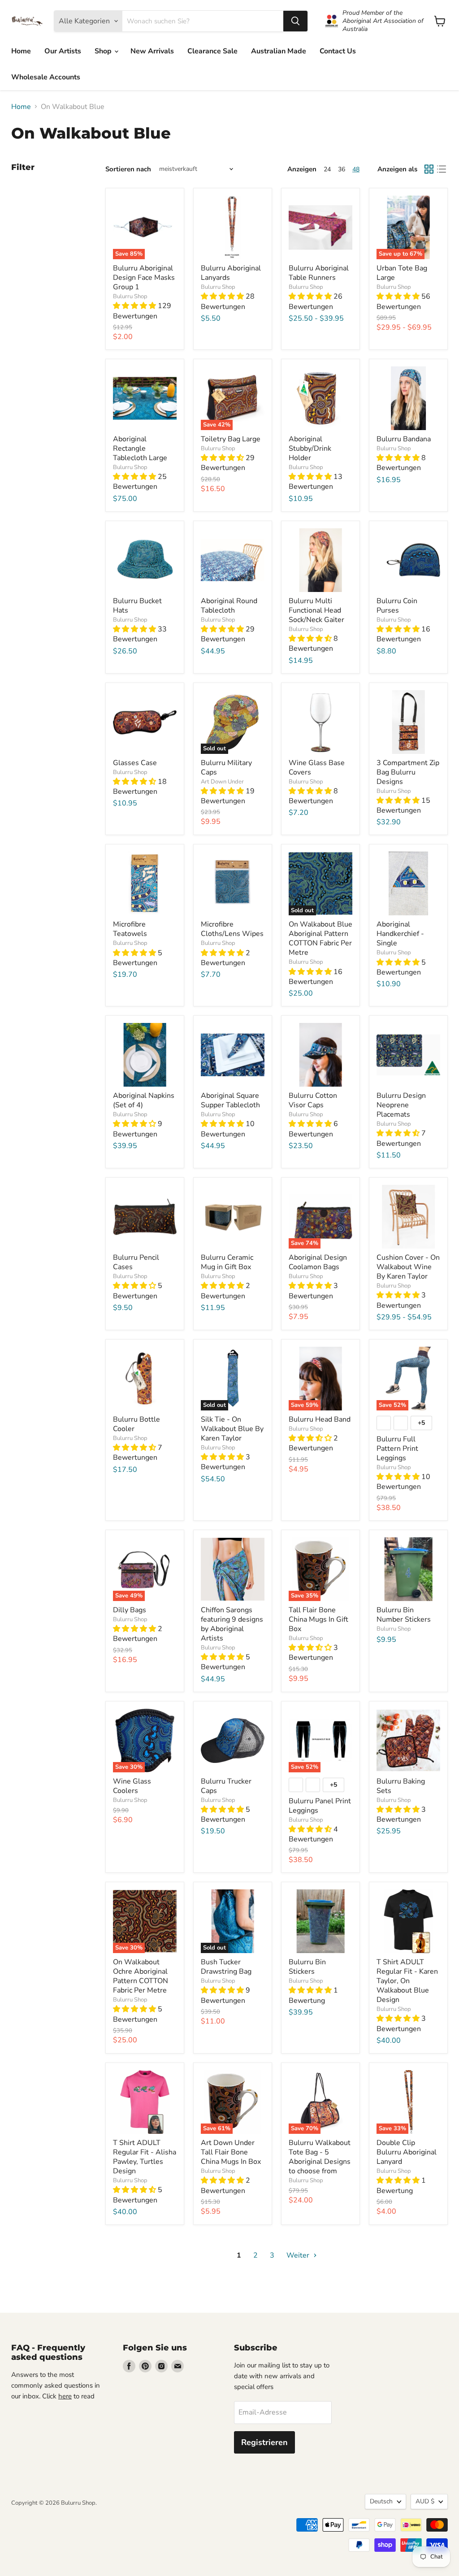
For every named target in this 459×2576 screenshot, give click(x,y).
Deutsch (381, 2501)
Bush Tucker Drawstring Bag (226, 1967)
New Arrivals (152, 51)
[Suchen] (295, 21)
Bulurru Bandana (404, 439)
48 (356, 169)
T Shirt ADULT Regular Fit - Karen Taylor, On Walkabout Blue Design (407, 1981)
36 (342, 169)
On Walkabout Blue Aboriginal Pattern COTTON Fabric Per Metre (320, 938)
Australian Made (279, 51)
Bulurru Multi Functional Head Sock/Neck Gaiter (316, 610)
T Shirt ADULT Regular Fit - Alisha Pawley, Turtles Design (145, 2157)
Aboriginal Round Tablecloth (229, 606)
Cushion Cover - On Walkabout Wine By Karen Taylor (408, 1267)
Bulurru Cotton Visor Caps (313, 1100)
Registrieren (264, 2442)
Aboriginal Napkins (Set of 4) (144, 1100)
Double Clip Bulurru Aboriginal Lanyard (407, 2152)
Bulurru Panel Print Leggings (320, 1806)
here (65, 2396)
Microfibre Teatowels (130, 929)
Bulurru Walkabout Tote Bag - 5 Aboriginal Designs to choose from (320, 2157)
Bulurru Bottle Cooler (136, 1424)
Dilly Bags (130, 1610)
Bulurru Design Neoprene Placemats (401, 1105)
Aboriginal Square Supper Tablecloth (230, 1100)
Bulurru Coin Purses (397, 606)
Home (21, 51)
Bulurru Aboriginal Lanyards (231, 273)
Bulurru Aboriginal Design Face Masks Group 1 (144, 278)
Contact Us (338, 51)
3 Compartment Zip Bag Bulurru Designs (408, 772)
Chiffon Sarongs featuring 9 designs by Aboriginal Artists (232, 1624)
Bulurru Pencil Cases (136, 1262)
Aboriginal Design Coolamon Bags (318, 1262)
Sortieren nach (128, 169)
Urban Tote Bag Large (402, 273)
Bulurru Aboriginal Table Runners (319, 273)
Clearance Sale (212, 51)
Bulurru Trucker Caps (226, 1786)
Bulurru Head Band (320, 1419)
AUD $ (425, 2501)
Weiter (299, 2255)
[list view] (442, 169)
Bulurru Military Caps (226, 768)
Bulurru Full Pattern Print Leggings (397, 1449)
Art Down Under (222, 782)
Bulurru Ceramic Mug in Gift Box (227, 1262)
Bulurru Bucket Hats (137, 606)
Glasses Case (135, 763)
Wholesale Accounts (46, 77)
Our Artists (63, 51)
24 (327, 169)
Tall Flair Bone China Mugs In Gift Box (318, 1619)
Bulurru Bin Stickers (307, 1967)
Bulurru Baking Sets (401, 1786)
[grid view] (429, 169)
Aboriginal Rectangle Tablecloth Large (140, 448)
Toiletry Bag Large (231, 439)
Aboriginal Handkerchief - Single (400, 934)
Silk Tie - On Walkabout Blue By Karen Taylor (232, 1429)
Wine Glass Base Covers (317, 768)
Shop (104, 51)
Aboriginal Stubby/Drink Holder (310, 448)
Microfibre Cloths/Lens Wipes (232, 929)
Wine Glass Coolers (132, 1786)
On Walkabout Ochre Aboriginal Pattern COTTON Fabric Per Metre (141, 1976)
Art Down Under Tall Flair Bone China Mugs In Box (231, 2152)
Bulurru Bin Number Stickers (404, 1615)
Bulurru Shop (130, 296)
